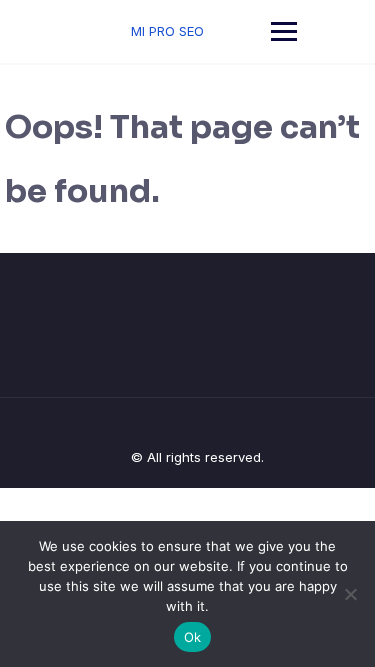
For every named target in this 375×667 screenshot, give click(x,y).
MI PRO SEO (167, 31)
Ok (193, 637)
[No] (350, 594)
